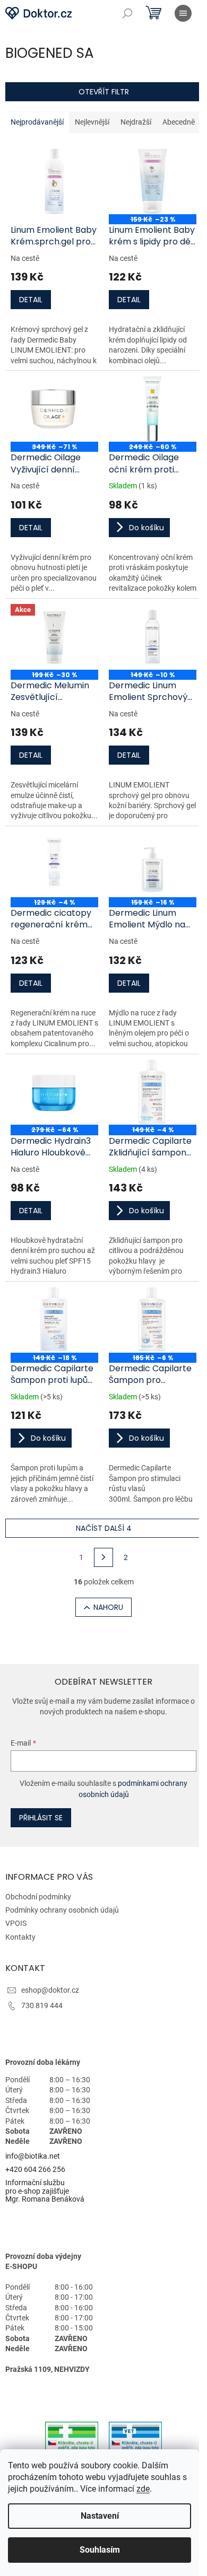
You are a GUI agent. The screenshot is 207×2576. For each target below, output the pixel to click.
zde (143, 2489)
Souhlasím (100, 2550)
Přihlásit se (41, 1818)
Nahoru (108, 1607)
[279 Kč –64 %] (54, 1092)
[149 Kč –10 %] (153, 637)
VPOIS (16, 1923)
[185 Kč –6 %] (153, 1320)
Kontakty (20, 1937)
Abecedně (179, 122)
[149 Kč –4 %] (153, 1092)
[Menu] (183, 13)
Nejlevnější (92, 122)
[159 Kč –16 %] (153, 864)
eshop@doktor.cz (50, 1990)
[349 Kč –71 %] (54, 409)
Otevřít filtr (104, 92)
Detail (31, 300)
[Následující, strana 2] (103, 1557)
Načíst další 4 (104, 1528)
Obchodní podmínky (38, 1897)
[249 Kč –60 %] (153, 409)
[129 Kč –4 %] (54, 864)
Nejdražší (136, 122)
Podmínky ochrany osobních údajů (62, 1910)
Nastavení (100, 2516)
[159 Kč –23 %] (153, 181)
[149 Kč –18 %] (54, 1320)
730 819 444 (42, 2005)
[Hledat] (127, 13)
